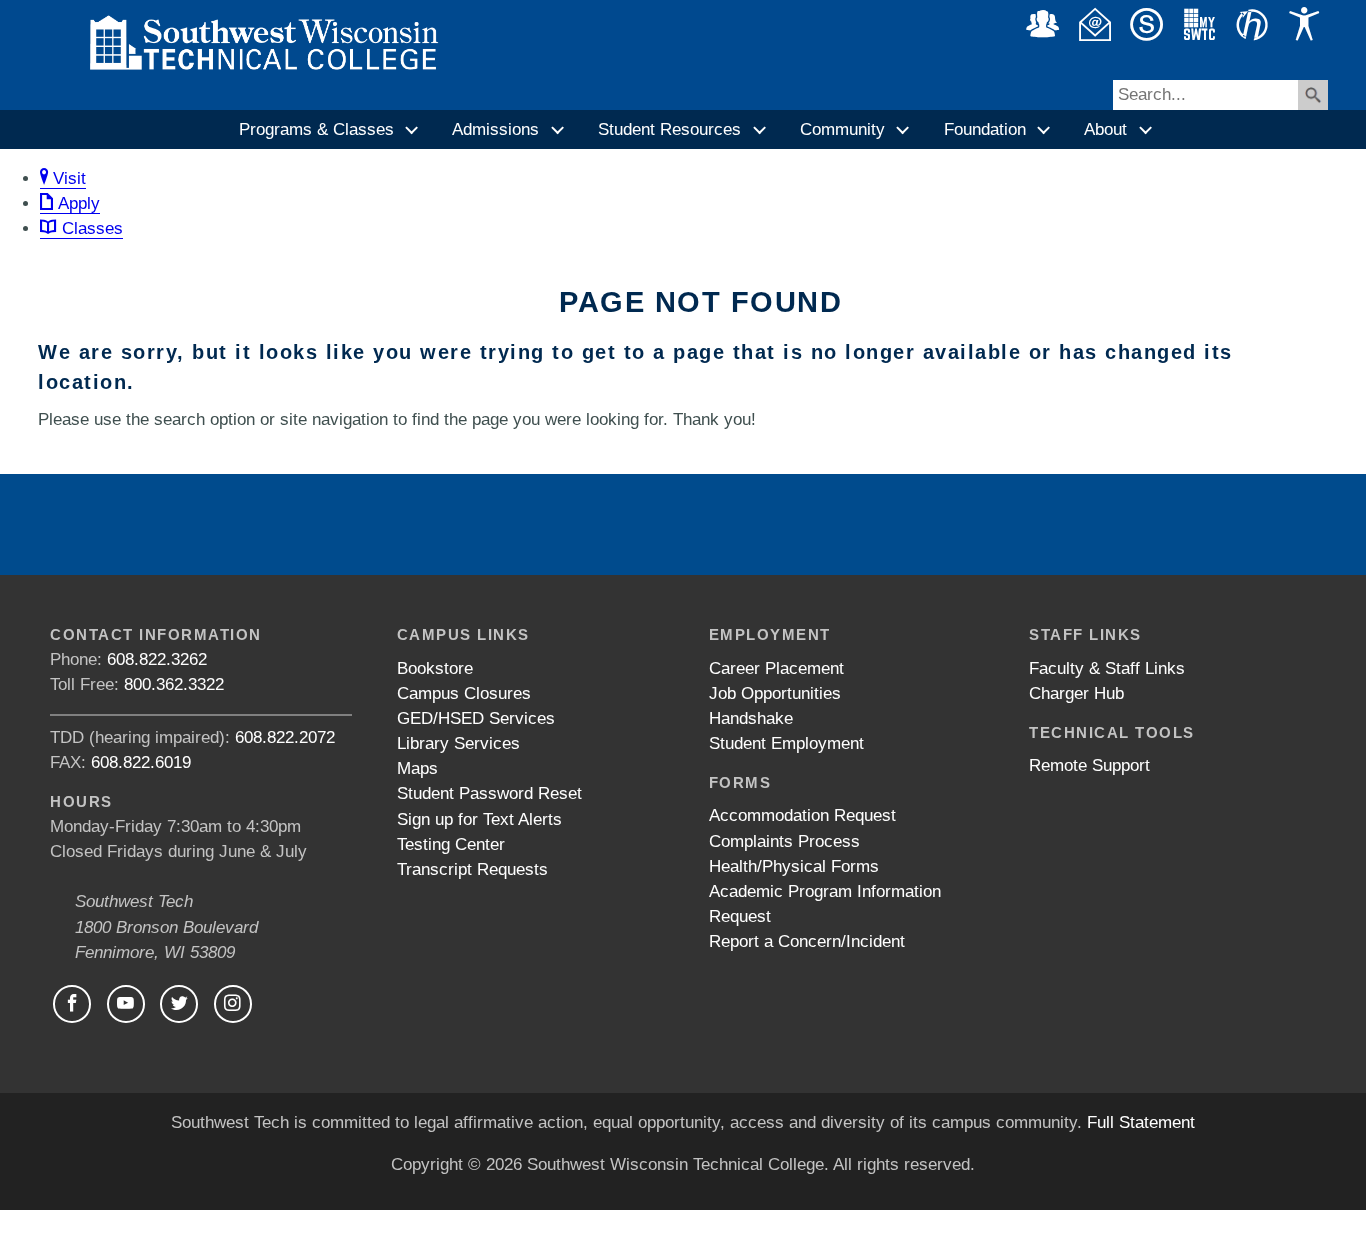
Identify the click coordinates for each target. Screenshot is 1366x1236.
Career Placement (776, 668)
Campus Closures (464, 693)
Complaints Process (784, 841)
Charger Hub (1076, 693)
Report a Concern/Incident (807, 941)
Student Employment (786, 743)
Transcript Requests (472, 869)
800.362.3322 (174, 684)
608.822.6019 (141, 762)
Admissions (495, 129)
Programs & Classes (316, 129)
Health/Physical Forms (794, 866)
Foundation (985, 129)
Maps (417, 768)
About (1105, 129)
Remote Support (1089, 765)
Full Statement (1141, 1122)
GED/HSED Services (476, 718)
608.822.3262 (157, 659)
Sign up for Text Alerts (479, 819)
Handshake (751, 718)
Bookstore (435, 668)
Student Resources (669, 129)
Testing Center (451, 844)
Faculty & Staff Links (1107, 668)
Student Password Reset (489, 793)
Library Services (458, 743)
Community (842, 129)
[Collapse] (413, 130)
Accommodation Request (802, 815)
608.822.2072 (285, 737)
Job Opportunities (775, 693)
